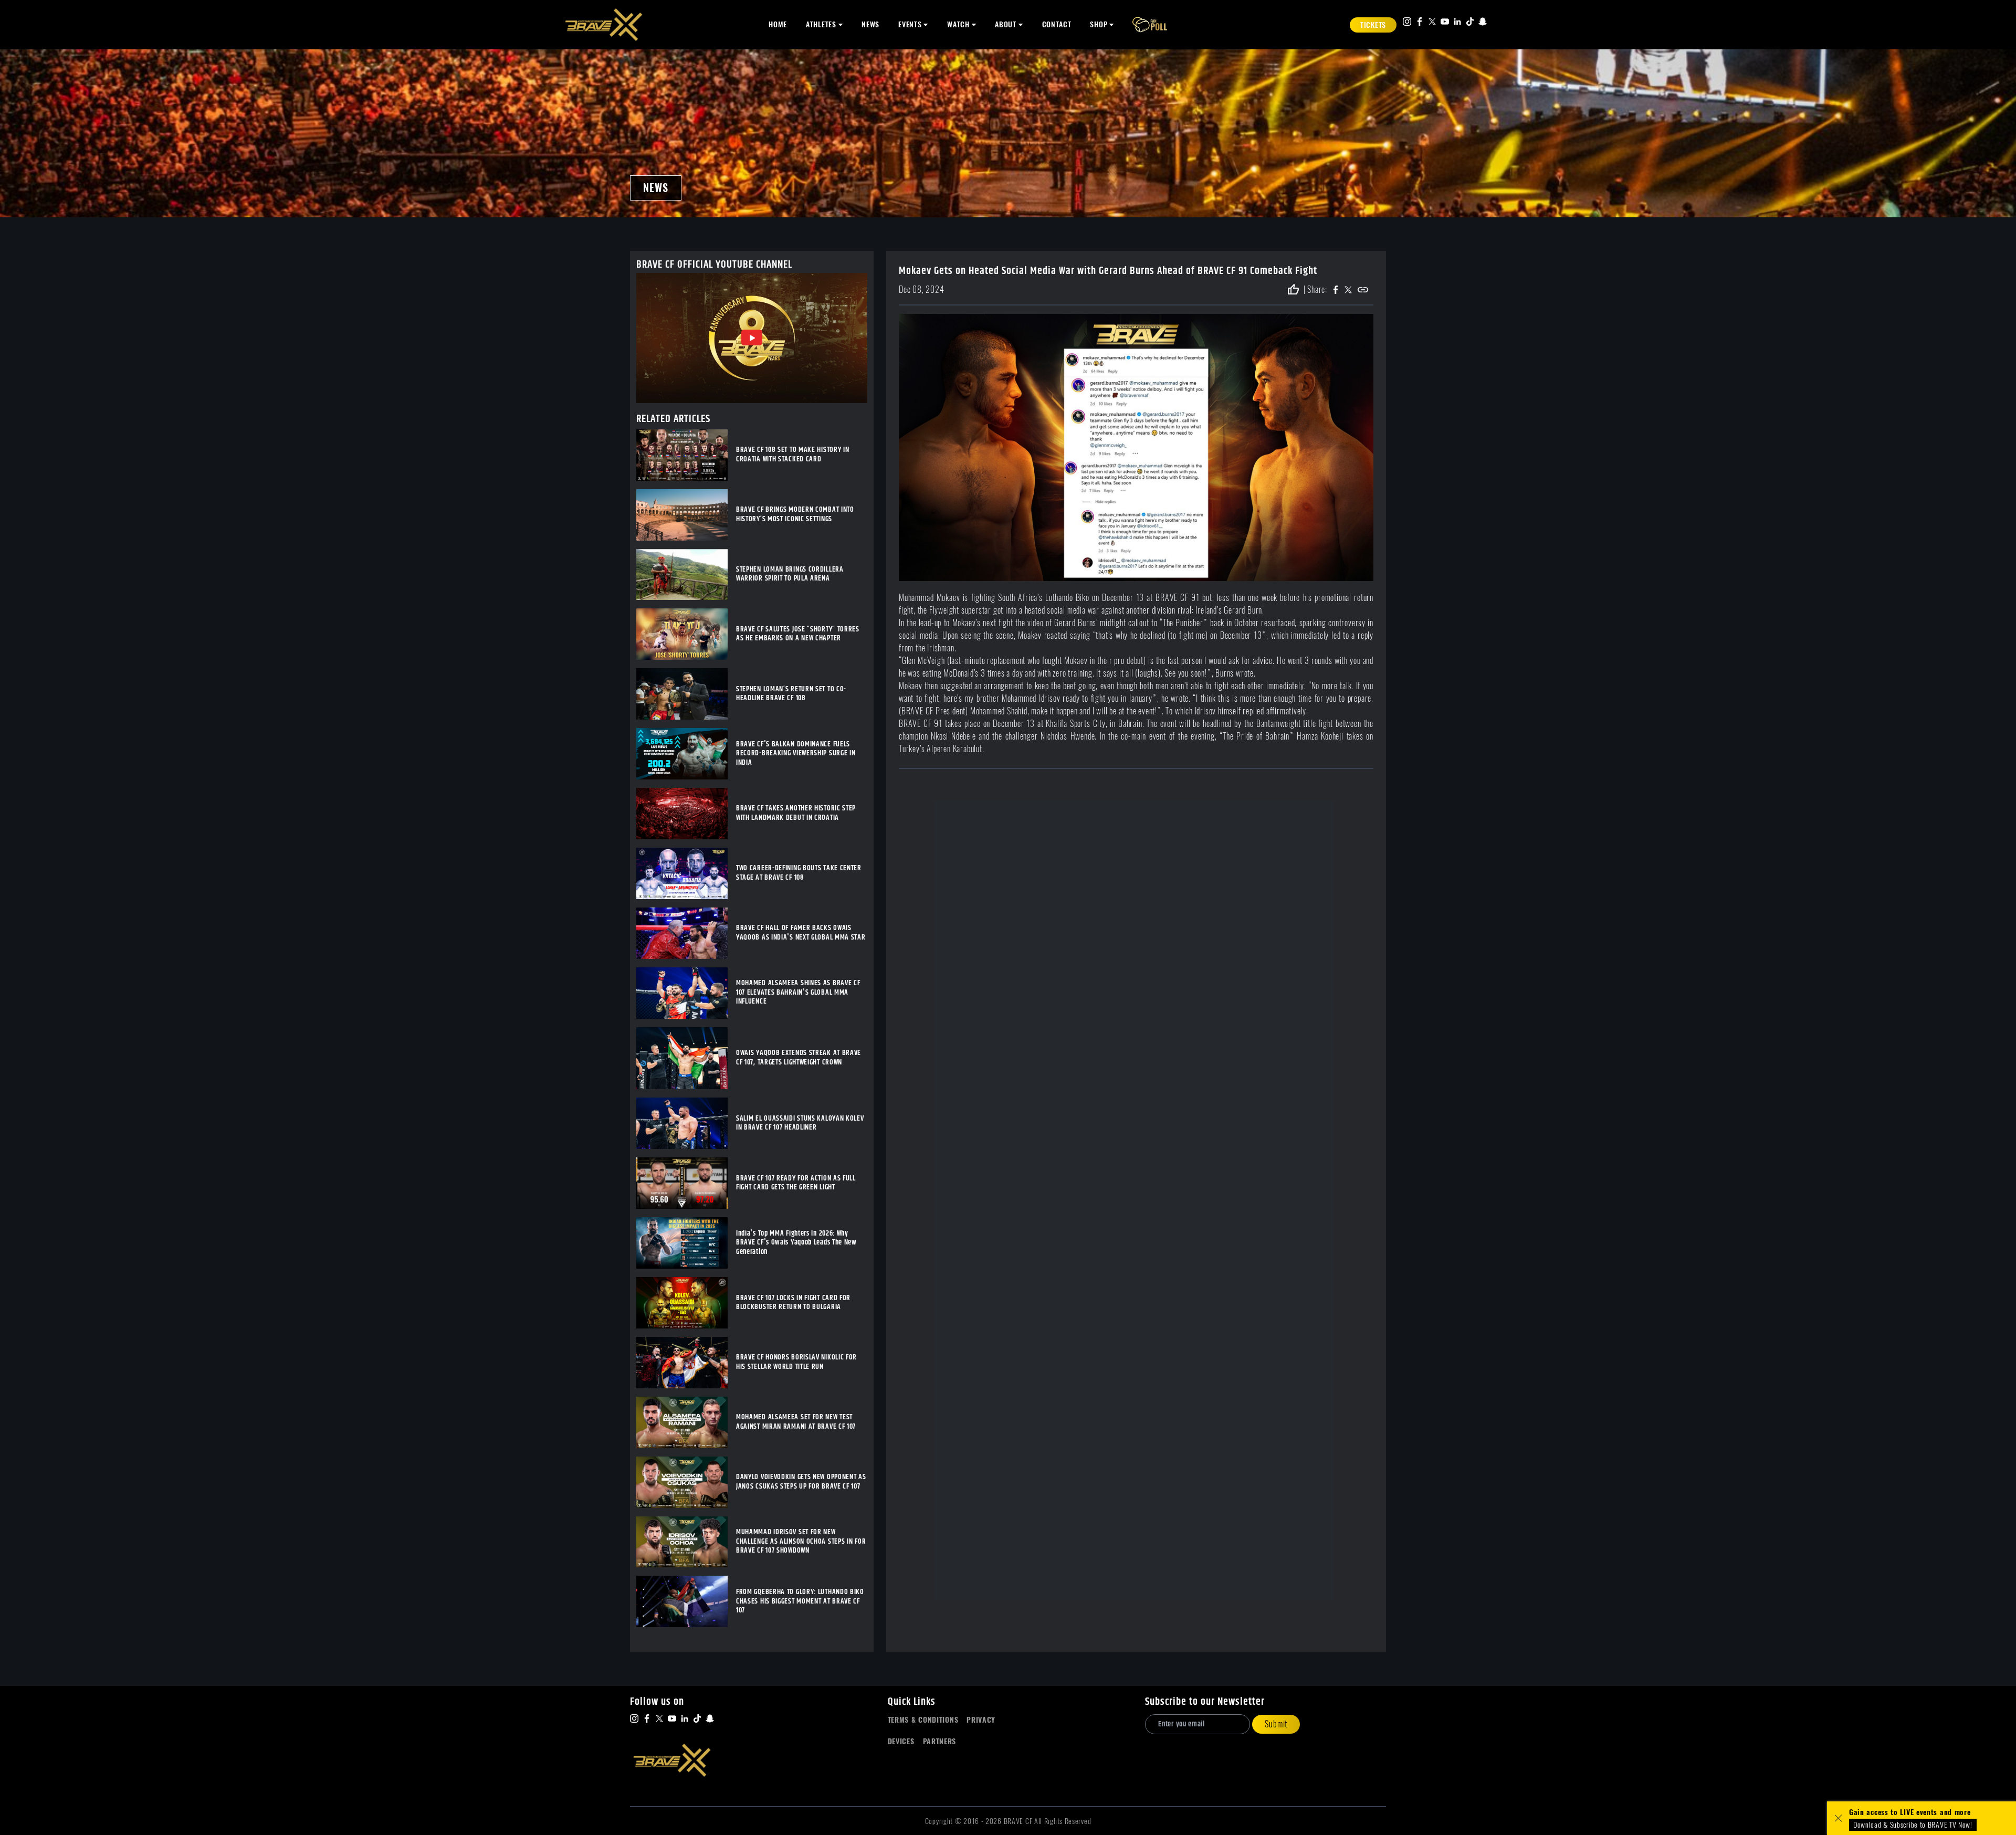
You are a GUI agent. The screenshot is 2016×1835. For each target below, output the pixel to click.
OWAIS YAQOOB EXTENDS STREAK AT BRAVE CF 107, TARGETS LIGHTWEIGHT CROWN (799, 1058)
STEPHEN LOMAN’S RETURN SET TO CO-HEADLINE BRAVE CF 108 (791, 694)
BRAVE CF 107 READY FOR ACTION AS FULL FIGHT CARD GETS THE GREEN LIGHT (796, 1183)
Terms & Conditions (923, 1720)
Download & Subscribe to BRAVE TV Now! (1913, 1825)
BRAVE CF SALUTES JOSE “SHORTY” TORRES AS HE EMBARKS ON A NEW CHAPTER (798, 634)
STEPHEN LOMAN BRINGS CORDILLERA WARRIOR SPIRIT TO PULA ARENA (790, 574)
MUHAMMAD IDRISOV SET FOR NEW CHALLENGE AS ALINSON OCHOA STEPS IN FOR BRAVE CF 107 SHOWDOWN (801, 1542)
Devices (901, 1741)
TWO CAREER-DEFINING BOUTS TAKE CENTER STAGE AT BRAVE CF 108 (799, 873)
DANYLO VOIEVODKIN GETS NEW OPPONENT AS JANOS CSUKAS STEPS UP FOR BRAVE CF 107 (801, 1482)
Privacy (981, 1720)
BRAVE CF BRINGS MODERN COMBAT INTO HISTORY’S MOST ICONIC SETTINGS (795, 515)
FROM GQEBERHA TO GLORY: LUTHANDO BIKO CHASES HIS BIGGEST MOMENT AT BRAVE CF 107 (800, 1602)
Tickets (1373, 25)
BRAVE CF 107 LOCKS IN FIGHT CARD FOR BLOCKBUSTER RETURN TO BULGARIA (793, 1303)
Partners (940, 1741)
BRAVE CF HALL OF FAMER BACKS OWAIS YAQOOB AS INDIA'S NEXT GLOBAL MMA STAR (801, 933)
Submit (1276, 1724)
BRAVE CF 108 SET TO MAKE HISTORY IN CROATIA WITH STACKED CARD (793, 455)
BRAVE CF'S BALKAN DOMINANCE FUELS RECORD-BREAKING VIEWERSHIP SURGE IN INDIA (796, 754)
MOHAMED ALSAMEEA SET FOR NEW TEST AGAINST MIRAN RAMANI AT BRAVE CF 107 (796, 1422)
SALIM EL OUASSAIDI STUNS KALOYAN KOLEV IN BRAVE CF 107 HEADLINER (800, 1124)
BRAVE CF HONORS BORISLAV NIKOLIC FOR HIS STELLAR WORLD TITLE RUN (796, 1362)
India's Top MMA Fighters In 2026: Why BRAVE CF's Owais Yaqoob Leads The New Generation (796, 1243)
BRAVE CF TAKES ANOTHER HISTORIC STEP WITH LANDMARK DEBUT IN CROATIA (796, 813)
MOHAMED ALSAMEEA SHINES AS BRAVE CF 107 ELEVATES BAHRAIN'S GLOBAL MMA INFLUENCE (798, 993)
